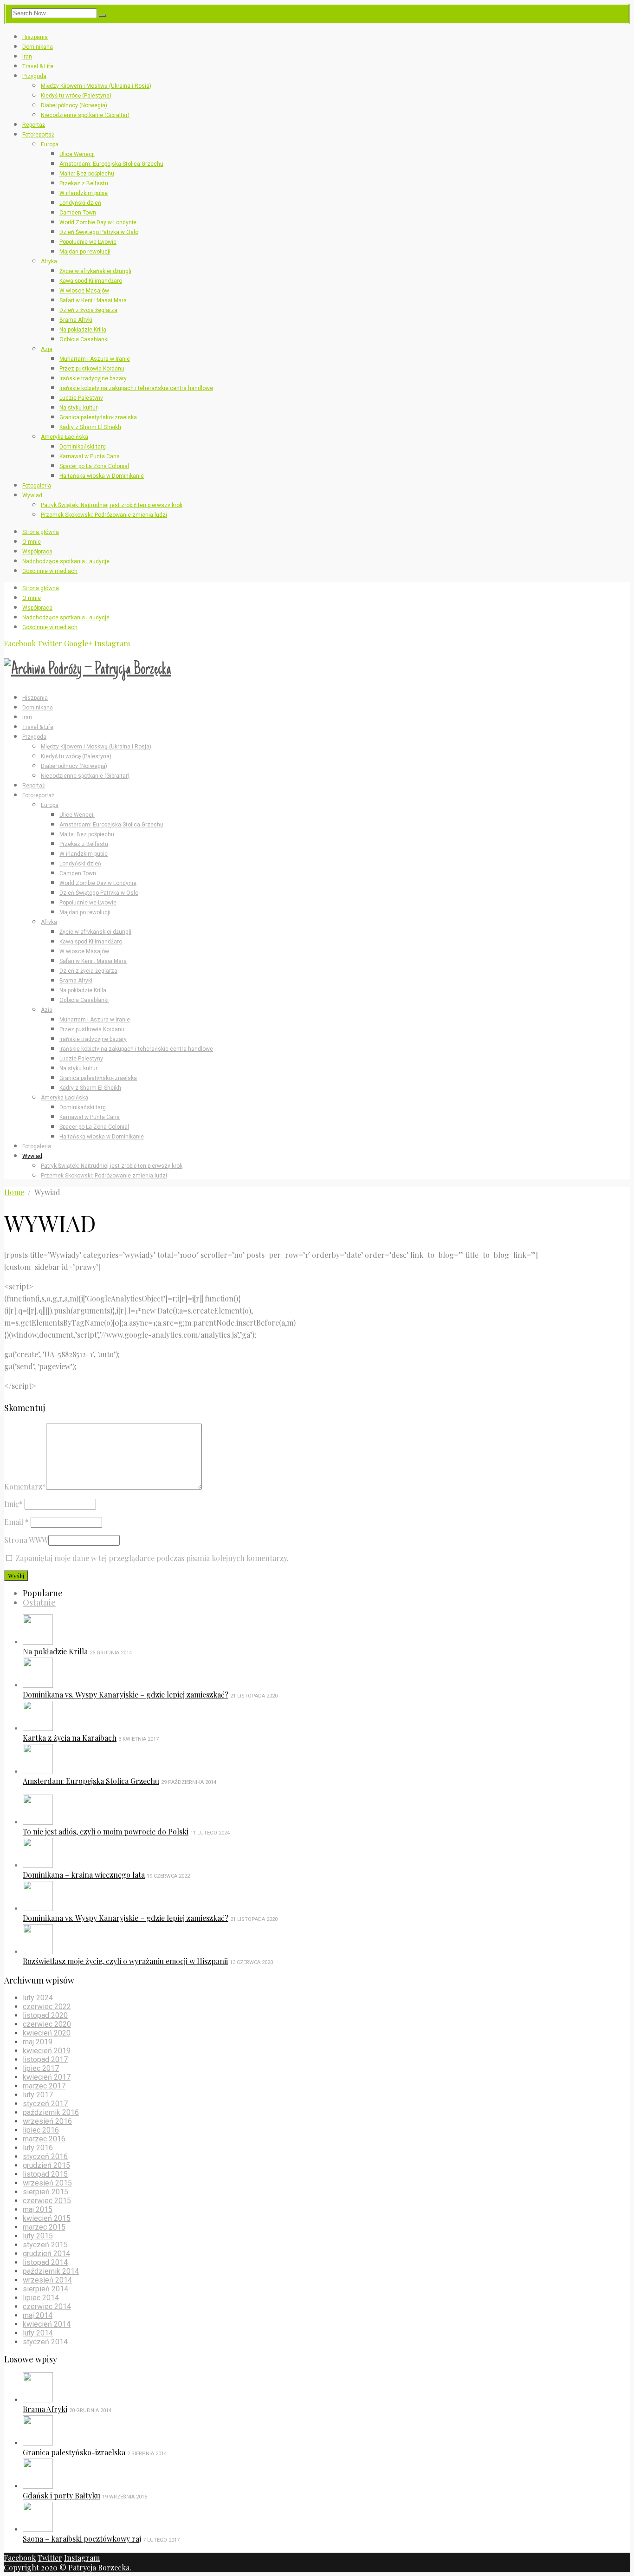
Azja (47, 349)
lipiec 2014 (41, 2298)
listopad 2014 (45, 2262)
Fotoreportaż (38, 135)
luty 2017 (38, 2095)
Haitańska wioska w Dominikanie (102, 476)
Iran (27, 57)
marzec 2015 (44, 2227)
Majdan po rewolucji (85, 252)
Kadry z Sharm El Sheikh (90, 427)
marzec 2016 (44, 2139)
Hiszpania (35, 37)
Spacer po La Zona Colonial (94, 466)
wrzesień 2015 (47, 2183)
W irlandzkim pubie (84, 193)
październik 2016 (51, 2112)
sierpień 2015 (45, 2192)
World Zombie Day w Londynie (98, 222)
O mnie (32, 542)
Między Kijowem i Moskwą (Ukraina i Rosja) (96, 86)
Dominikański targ (83, 447)
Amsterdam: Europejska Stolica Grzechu (111, 164)
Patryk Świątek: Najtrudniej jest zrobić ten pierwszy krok (112, 505)
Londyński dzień (80, 203)
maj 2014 (38, 2315)
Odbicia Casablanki (84, 339)
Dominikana (38, 47)
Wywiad (32, 495)
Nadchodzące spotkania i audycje (66, 561)
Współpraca (37, 552)
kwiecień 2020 (47, 2033)
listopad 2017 (45, 2059)
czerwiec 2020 (47, 2024)
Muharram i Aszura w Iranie (95, 359)
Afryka (49, 261)
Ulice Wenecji (77, 154)
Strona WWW (26, 1540)
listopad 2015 (45, 2174)
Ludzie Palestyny (81, 398)
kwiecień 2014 (47, 2324)
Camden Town (78, 213)
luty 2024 (38, 1998)
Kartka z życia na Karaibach (70, 1738)
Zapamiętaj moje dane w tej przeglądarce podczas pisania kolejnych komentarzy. (152, 1558)
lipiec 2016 (41, 2130)
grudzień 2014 (46, 2254)
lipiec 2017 (41, 2068)
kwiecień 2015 (47, 2218)
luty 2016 (38, 2148)
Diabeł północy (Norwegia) (74, 105)
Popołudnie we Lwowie (88, 242)
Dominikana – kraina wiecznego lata (84, 1875)
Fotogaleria (37, 486)
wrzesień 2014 (47, 2280)
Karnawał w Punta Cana (90, 456)
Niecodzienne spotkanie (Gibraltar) (85, 115)
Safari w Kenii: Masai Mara (93, 300)
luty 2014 (38, 2333)
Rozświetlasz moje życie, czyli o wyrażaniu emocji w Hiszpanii (125, 1961)
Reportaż (34, 125)
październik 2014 (51, 2271)
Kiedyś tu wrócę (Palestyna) (76, 96)
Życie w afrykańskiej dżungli (95, 271)
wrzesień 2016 (47, 2121)
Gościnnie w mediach (50, 571)
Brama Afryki (76, 320)
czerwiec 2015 (47, 2201)
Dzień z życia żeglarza (88, 310)
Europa (50, 144)
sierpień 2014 (45, 2289)
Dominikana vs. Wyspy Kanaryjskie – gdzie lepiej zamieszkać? (126, 1695)
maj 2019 (38, 2042)
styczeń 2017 (45, 2104)
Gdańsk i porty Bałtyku (61, 2495)
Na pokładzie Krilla (83, 330)
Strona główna (41, 532)
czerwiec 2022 (47, 2007)
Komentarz (25, 1486)
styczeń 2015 (45, 2245)
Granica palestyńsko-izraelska (98, 417)
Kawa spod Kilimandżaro (91, 281)
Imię (13, 1504)
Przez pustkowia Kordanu (92, 369)
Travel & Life (38, 66)
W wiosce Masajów (84, 291)
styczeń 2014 (45, 2342)
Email (16, 1522)
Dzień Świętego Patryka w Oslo (99, 232)
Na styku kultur (78, 408)
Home (14, 1192)
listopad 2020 (45, 2015)
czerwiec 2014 (47, 2306)
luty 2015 (38, 2236)
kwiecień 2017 (47, 2077)
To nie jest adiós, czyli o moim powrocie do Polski (106, 1831)
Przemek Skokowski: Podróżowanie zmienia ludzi (104, 515)
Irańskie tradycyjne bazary (93, 378)
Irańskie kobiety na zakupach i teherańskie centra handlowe (136, 388)
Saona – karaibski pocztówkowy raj (82, 2539)
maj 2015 (38, 2209)
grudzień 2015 (46, 2165)
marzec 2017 (44, 2086)
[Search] (103, 15)
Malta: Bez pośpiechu (87, 174)
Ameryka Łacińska (65, 437)
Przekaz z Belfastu (84, 183)
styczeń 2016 (45, 2156)
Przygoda (34, 76)
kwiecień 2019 (47, 2051)
